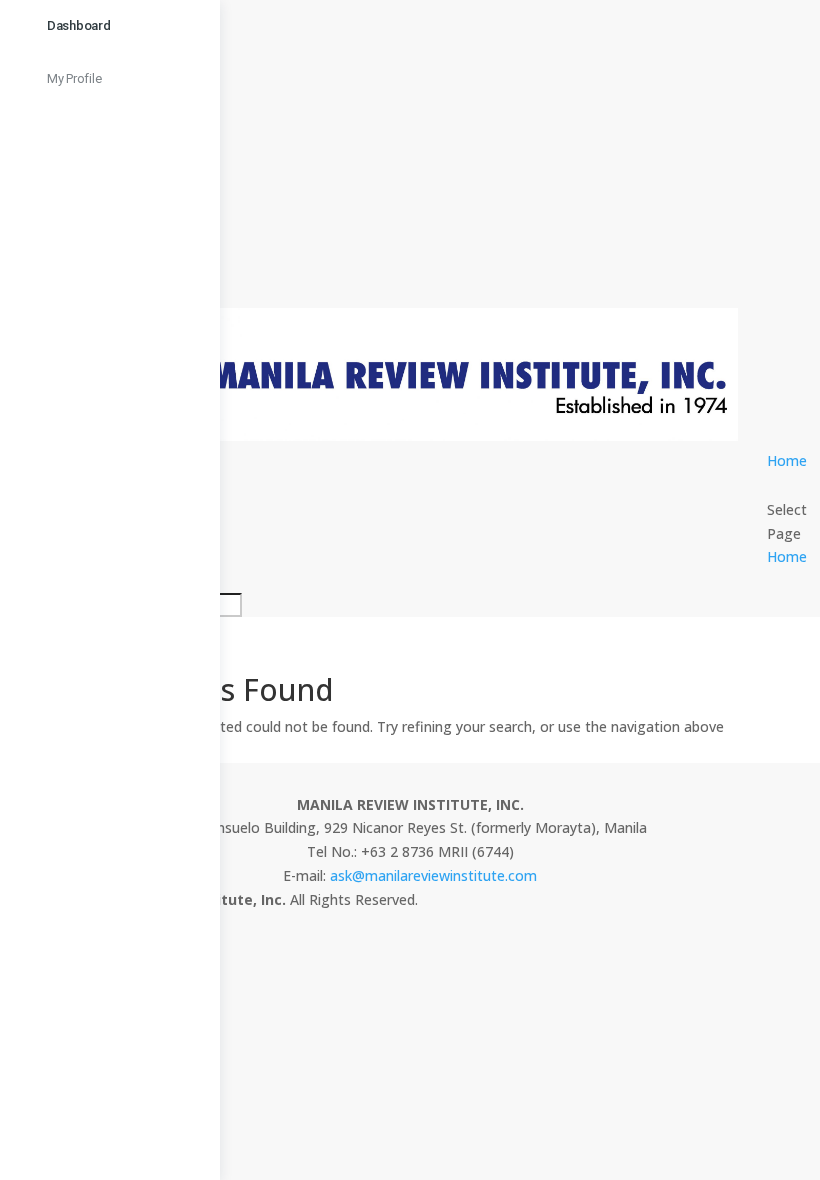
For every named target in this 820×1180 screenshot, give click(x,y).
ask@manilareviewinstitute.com (433, 875)
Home (787, 460)
